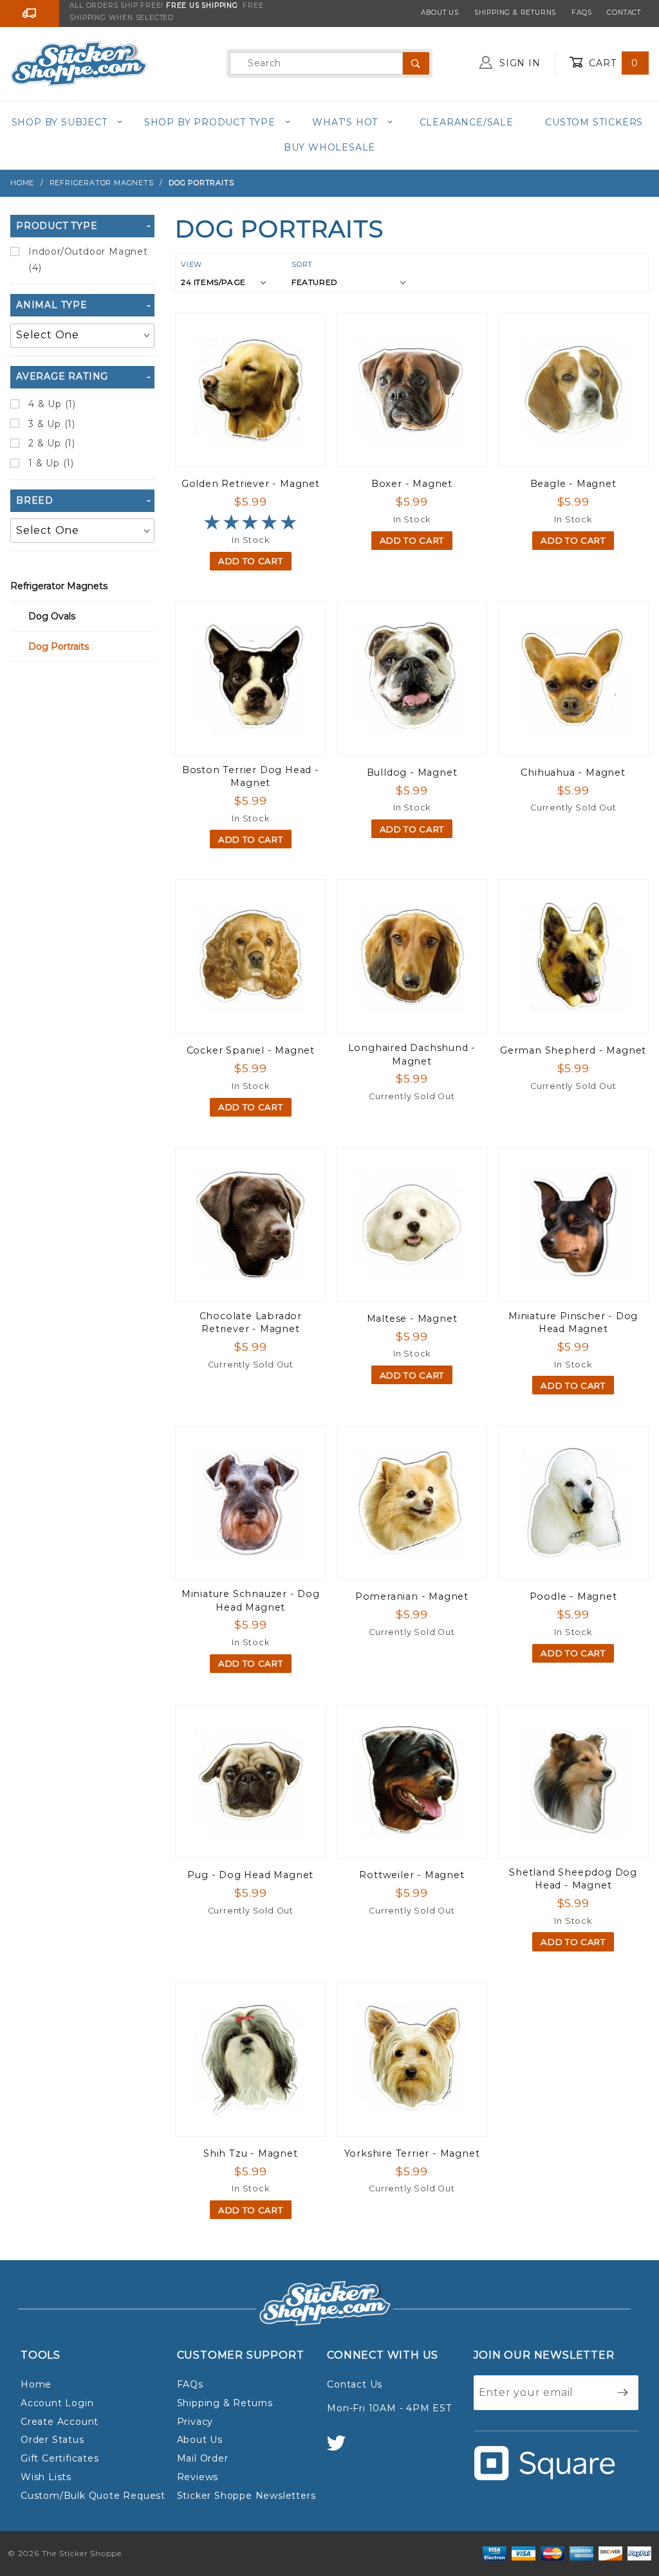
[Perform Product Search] (416, 63)
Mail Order (203, 2458)
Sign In (518, 63)
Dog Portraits (59, 646)
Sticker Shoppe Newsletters (246, 2496)
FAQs (581, 13)
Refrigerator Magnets (59, 586)
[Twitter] (342, 2449)
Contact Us (355, 2384)
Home (36, 2384)
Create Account (60, 2422)
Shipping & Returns (515, 13)
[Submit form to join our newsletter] (623, 2393)
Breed (35, 500)
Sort (302, 264)
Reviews (198, 2477)
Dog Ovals (52, 616)
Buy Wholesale (329, 147)
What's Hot (345, 122)
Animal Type (52, 305)
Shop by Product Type (210, 122)
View (191, 264)
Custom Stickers (594, 122)
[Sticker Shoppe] (79, 62)
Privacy (195, 2422)
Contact (624, 13)
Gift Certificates (60, 2458)
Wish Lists (46, 2477)
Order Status (52, 2440)
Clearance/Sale (467, 122)
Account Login (57, 2403)
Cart (612, 63)
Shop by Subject (60, 122)
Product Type (57, 226)
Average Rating (62, 376)
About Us (440, 13)
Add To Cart (250, 561)
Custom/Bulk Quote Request (93, 2496)
